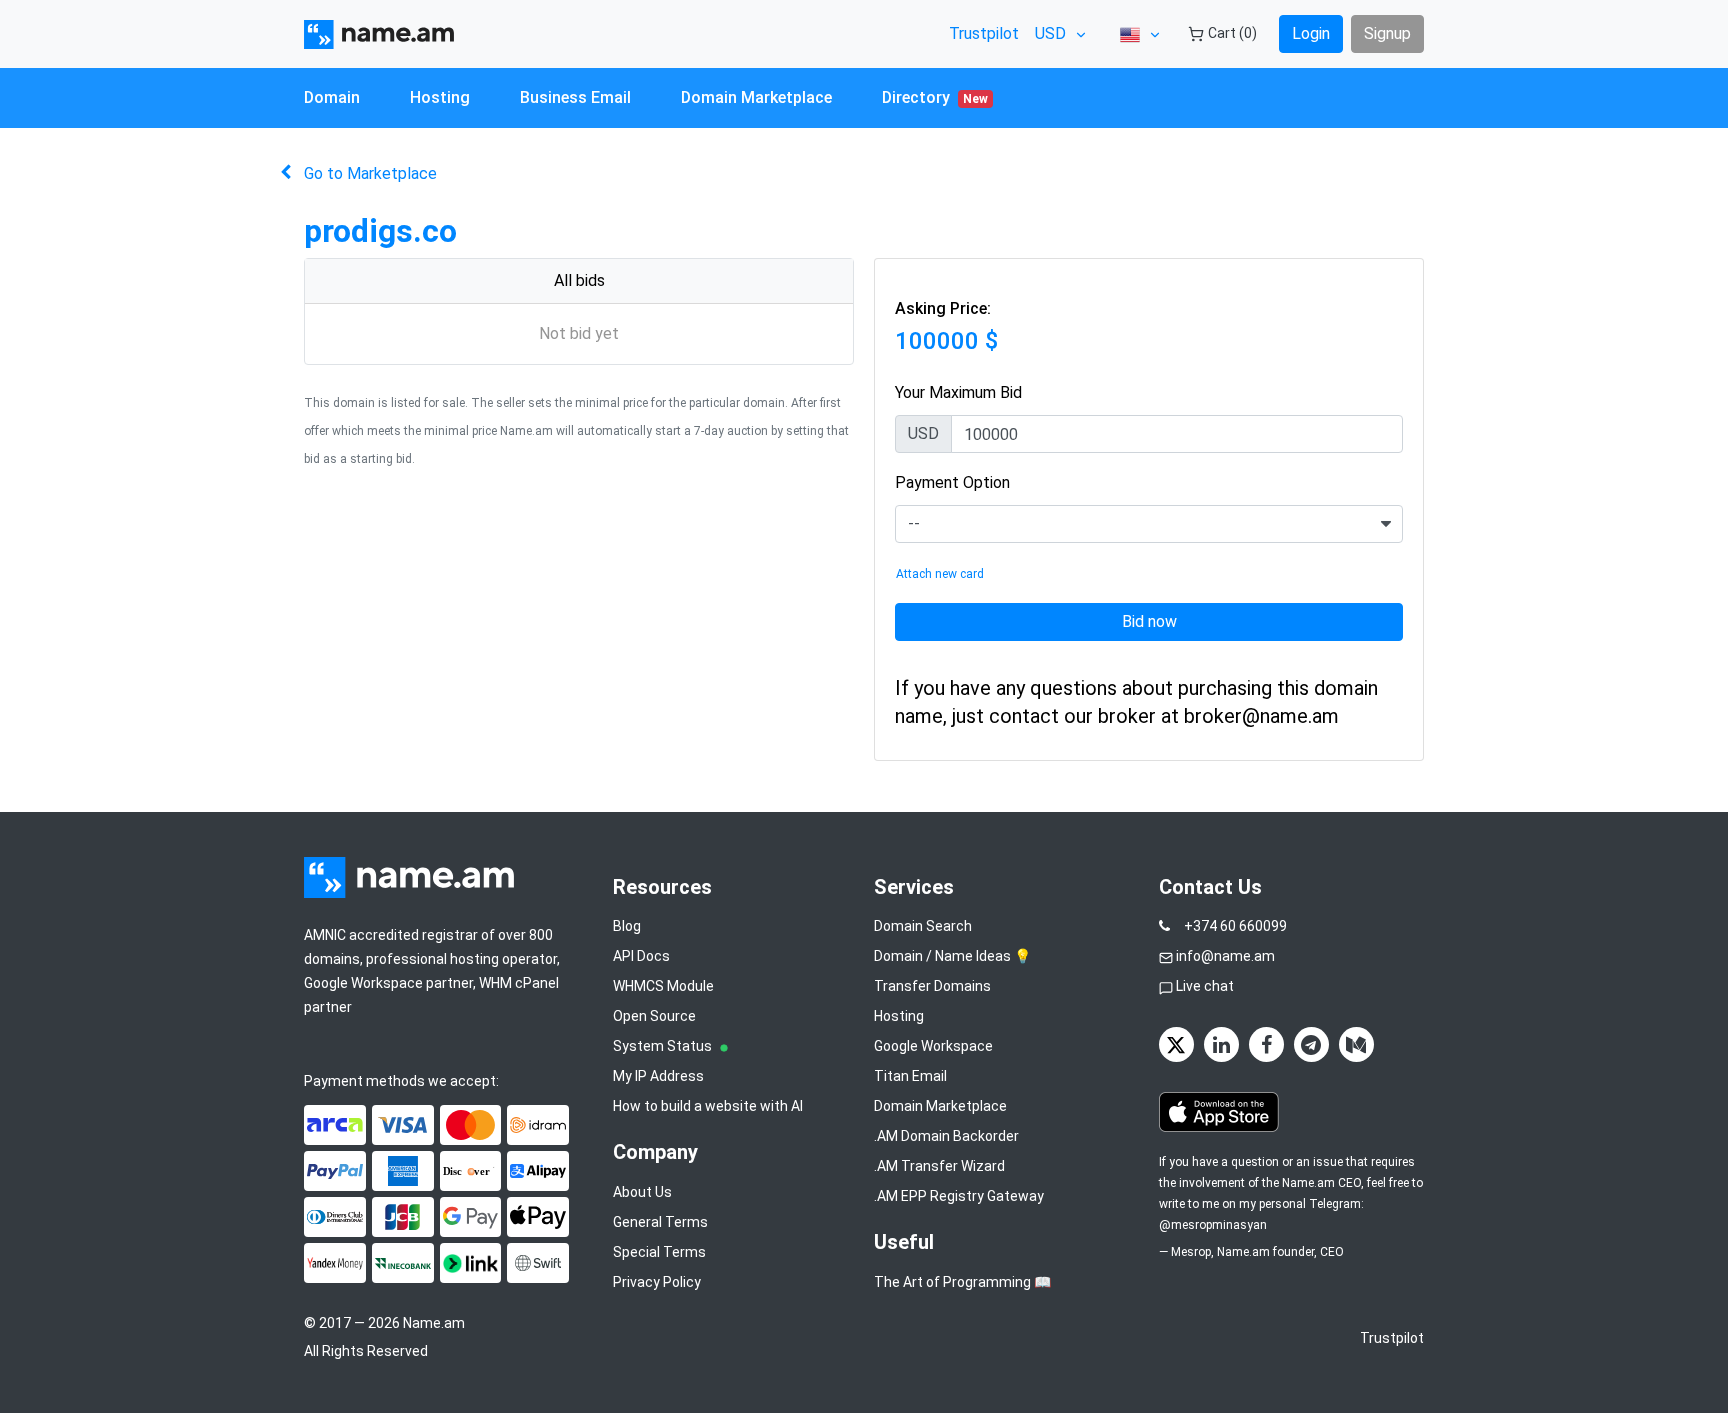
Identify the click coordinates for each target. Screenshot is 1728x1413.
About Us (642, 1192)
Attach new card (940, 574)
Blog (627, 926)
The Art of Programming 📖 (962, 1282)
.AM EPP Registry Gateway (959, 1196)
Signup (1387, 33)
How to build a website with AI (708, 1106)
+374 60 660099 (1235, 926)
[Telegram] (1311, 1044)
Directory (935, 97)
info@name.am (1225, 956)
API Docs (641, 956)
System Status (664, 1046)
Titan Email (910, 1076)
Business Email (575, 97)
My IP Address (658, 1076)
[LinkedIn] (1221, 1044)
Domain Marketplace (756, 97)
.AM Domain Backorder (946, 1136)
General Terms (660, 1222)
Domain (332, 97)
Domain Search (923, 926)
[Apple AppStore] (1219, 1112)
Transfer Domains (932, 986)
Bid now (1149, 621)
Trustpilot (984, 33)
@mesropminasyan (1213, 1225)
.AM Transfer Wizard (939, 1166)
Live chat (1205, 986)
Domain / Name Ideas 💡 (952, 956)
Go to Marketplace (370, 173)
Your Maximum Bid (958, 392)
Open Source (654, 1016)
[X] (1176, 1044)
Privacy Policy (657, 1282)
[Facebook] (1266, 1044)
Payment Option (952, 482)
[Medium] (1356, 1044)
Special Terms (659, 1252)
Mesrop (1191, 1252)
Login (1311, 33)
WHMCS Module (663, 986)
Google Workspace (933, 1046)
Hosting (440, 97)
